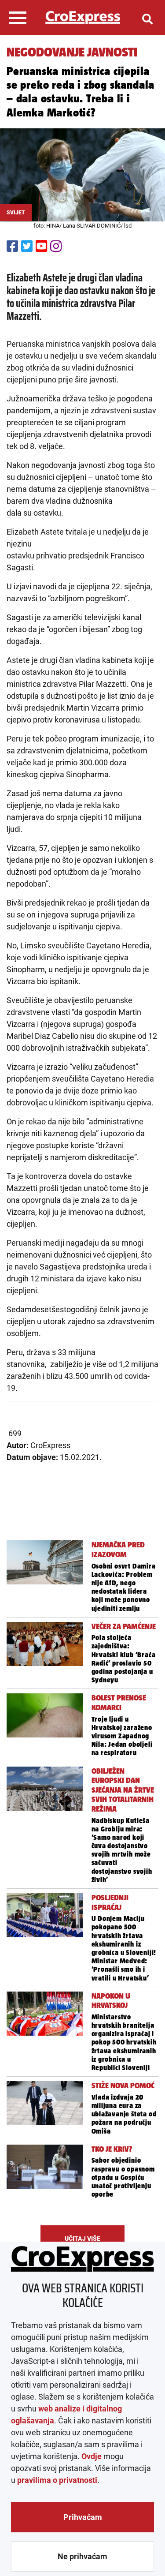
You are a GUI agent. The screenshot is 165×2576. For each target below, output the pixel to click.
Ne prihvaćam (82, 2556)
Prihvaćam (83, 2517)
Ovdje (92, 2456)
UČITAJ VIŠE (82, 2239)
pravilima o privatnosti (57, 2480)
